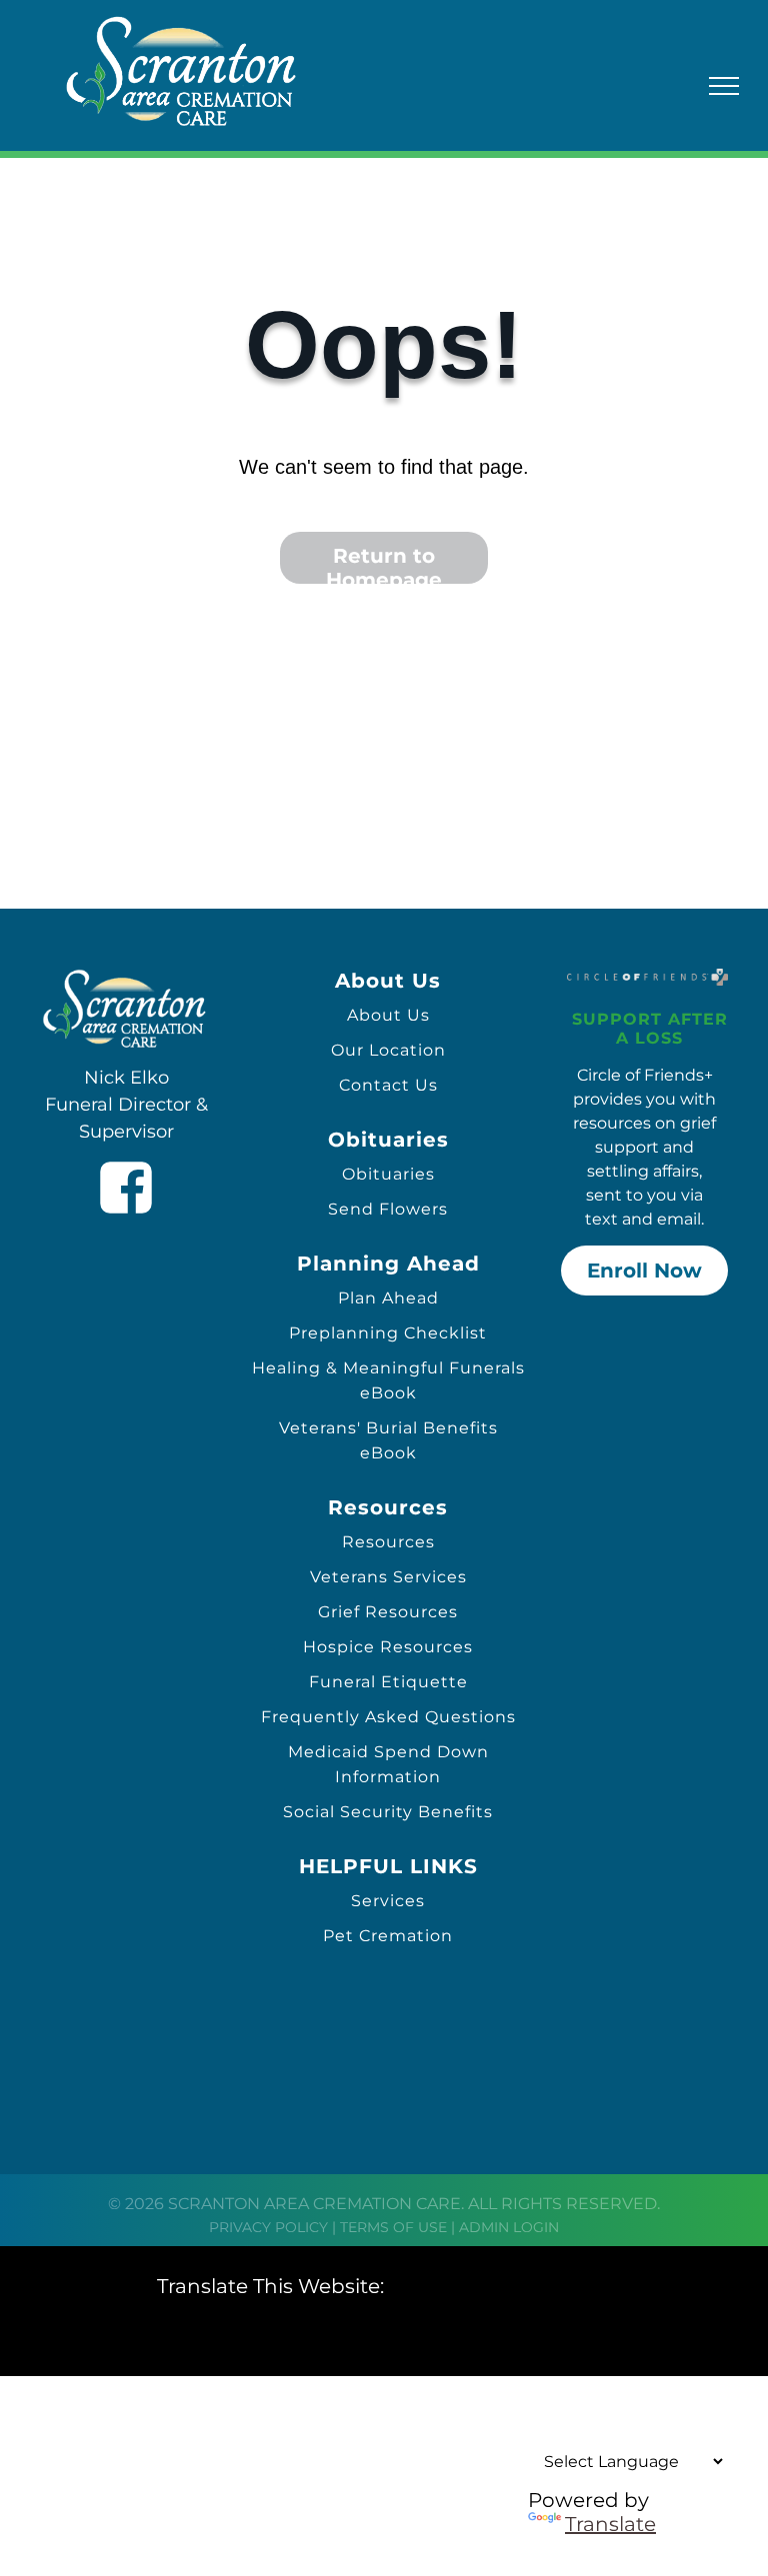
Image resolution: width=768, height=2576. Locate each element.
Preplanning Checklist (388, 1333)
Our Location (388, 1050)
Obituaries (388, 1174)
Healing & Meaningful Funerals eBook (388, 1380)
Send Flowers (388, 1209)
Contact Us (388, 1085)
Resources (388, 1542)
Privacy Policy (268, 2227)
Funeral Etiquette (388, 1682)
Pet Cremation (388, 1936)
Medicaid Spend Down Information (388, 1764)
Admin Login (509, 2227)
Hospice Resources (388, 1647)
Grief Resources (388, 1612)
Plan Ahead (388, 1298)
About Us (388, 1015)
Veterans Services (388, 1577)
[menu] (724, 86)
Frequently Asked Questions (388, 1717)
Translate (610, 2524)
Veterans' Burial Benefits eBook (388, 1440)
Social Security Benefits (388, 1812)
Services (388, 1901)
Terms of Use (393, 2227)
